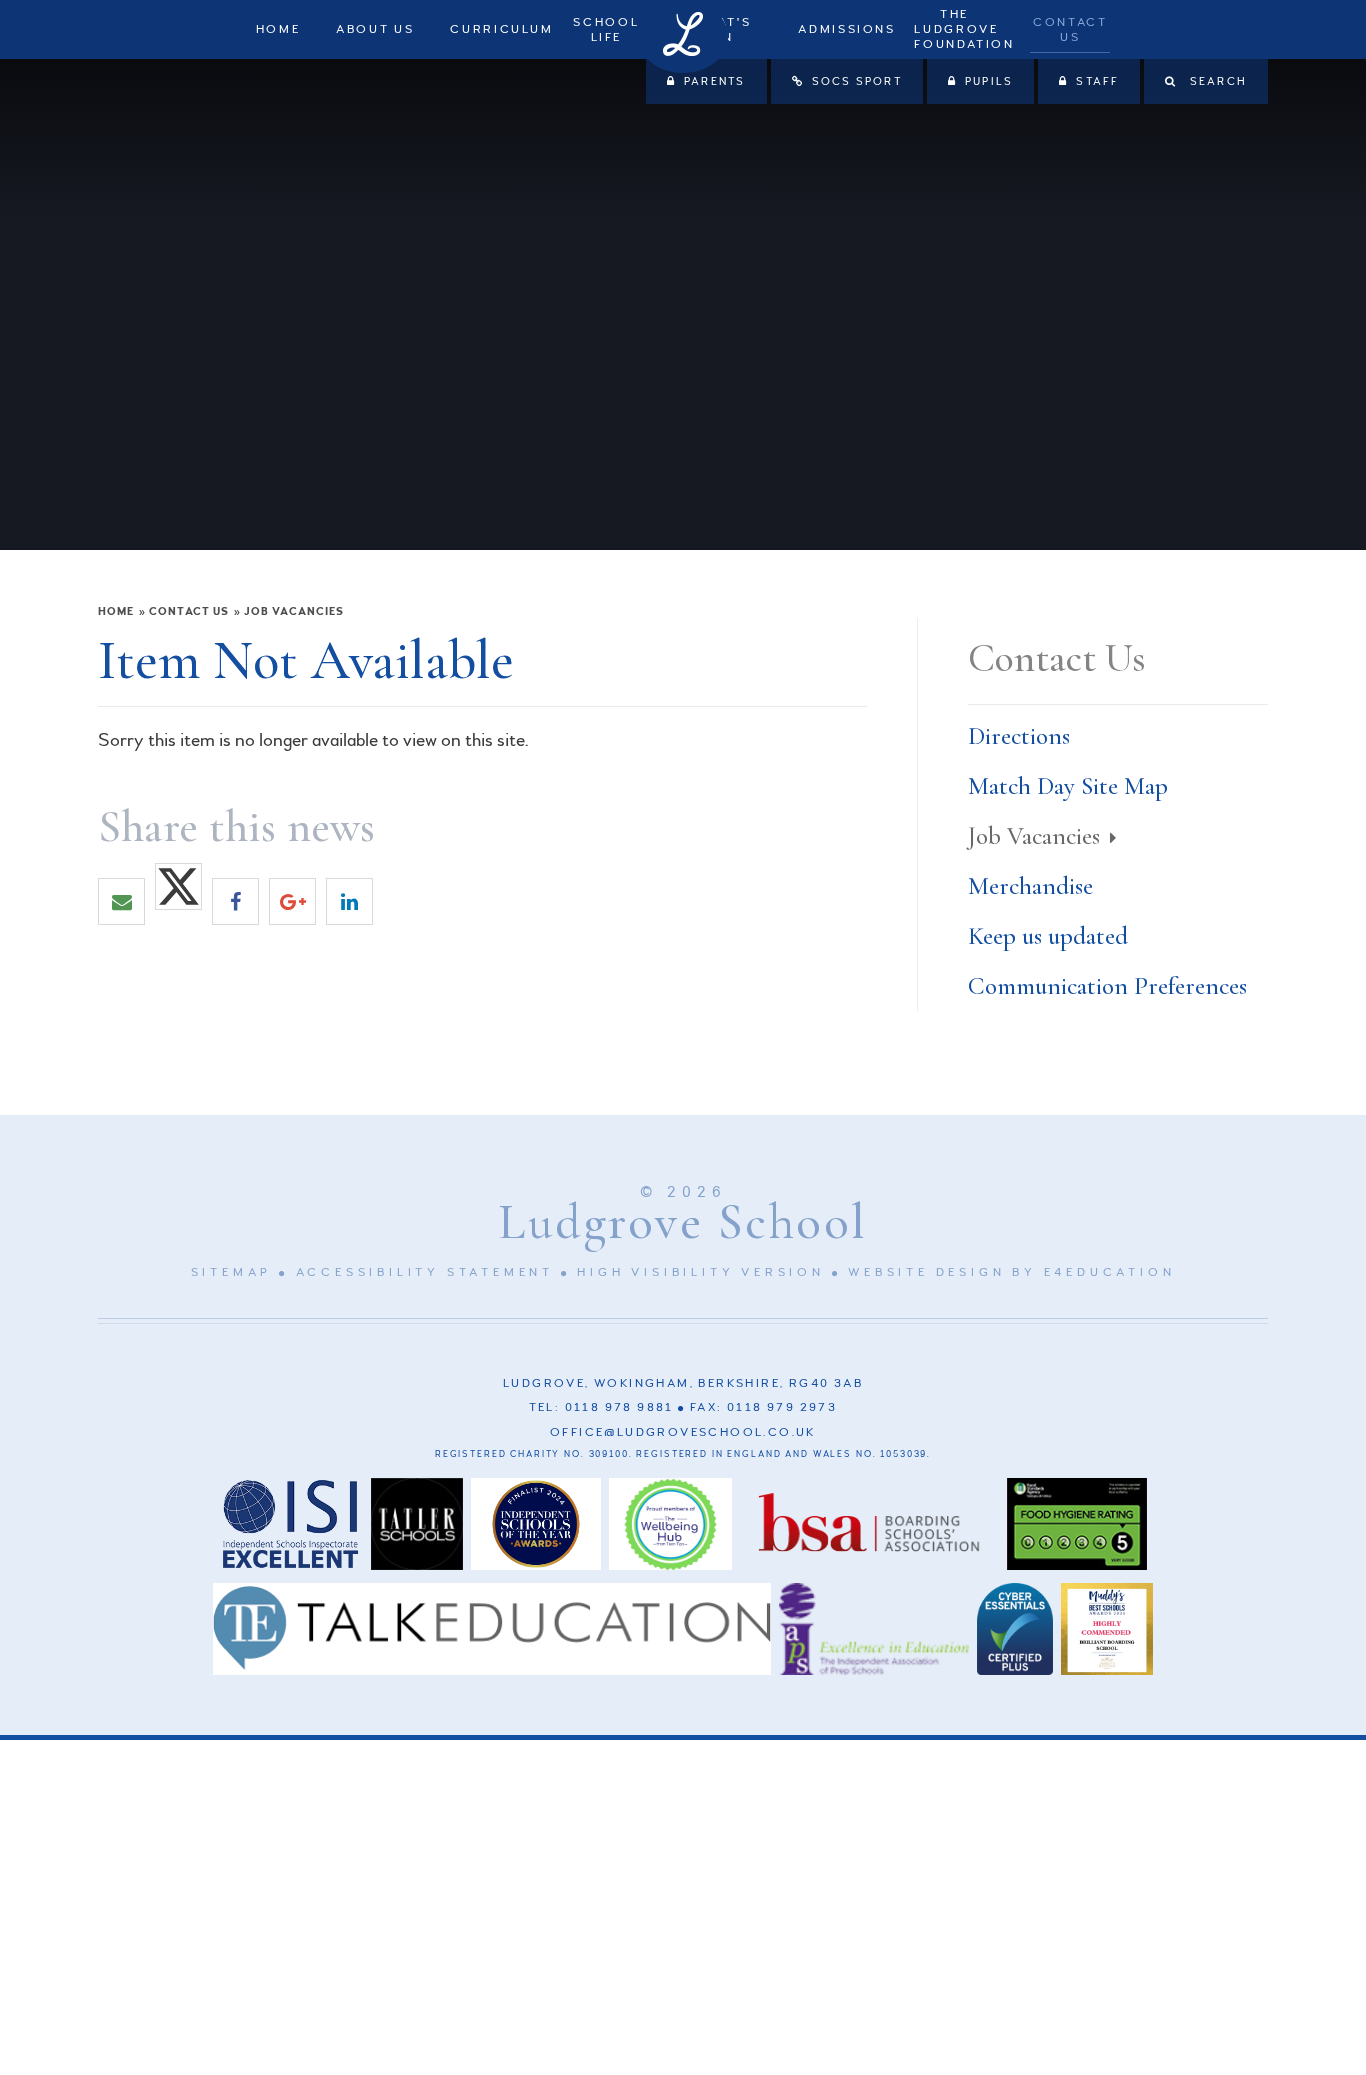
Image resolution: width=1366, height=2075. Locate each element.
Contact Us (189, 611)
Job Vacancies (294, 611)
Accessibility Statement (425, 1272)
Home (116, 611)
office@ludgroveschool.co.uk (683, 1432)
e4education (1110, 1272)
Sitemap (232, 1272)
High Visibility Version (700, 1272)
